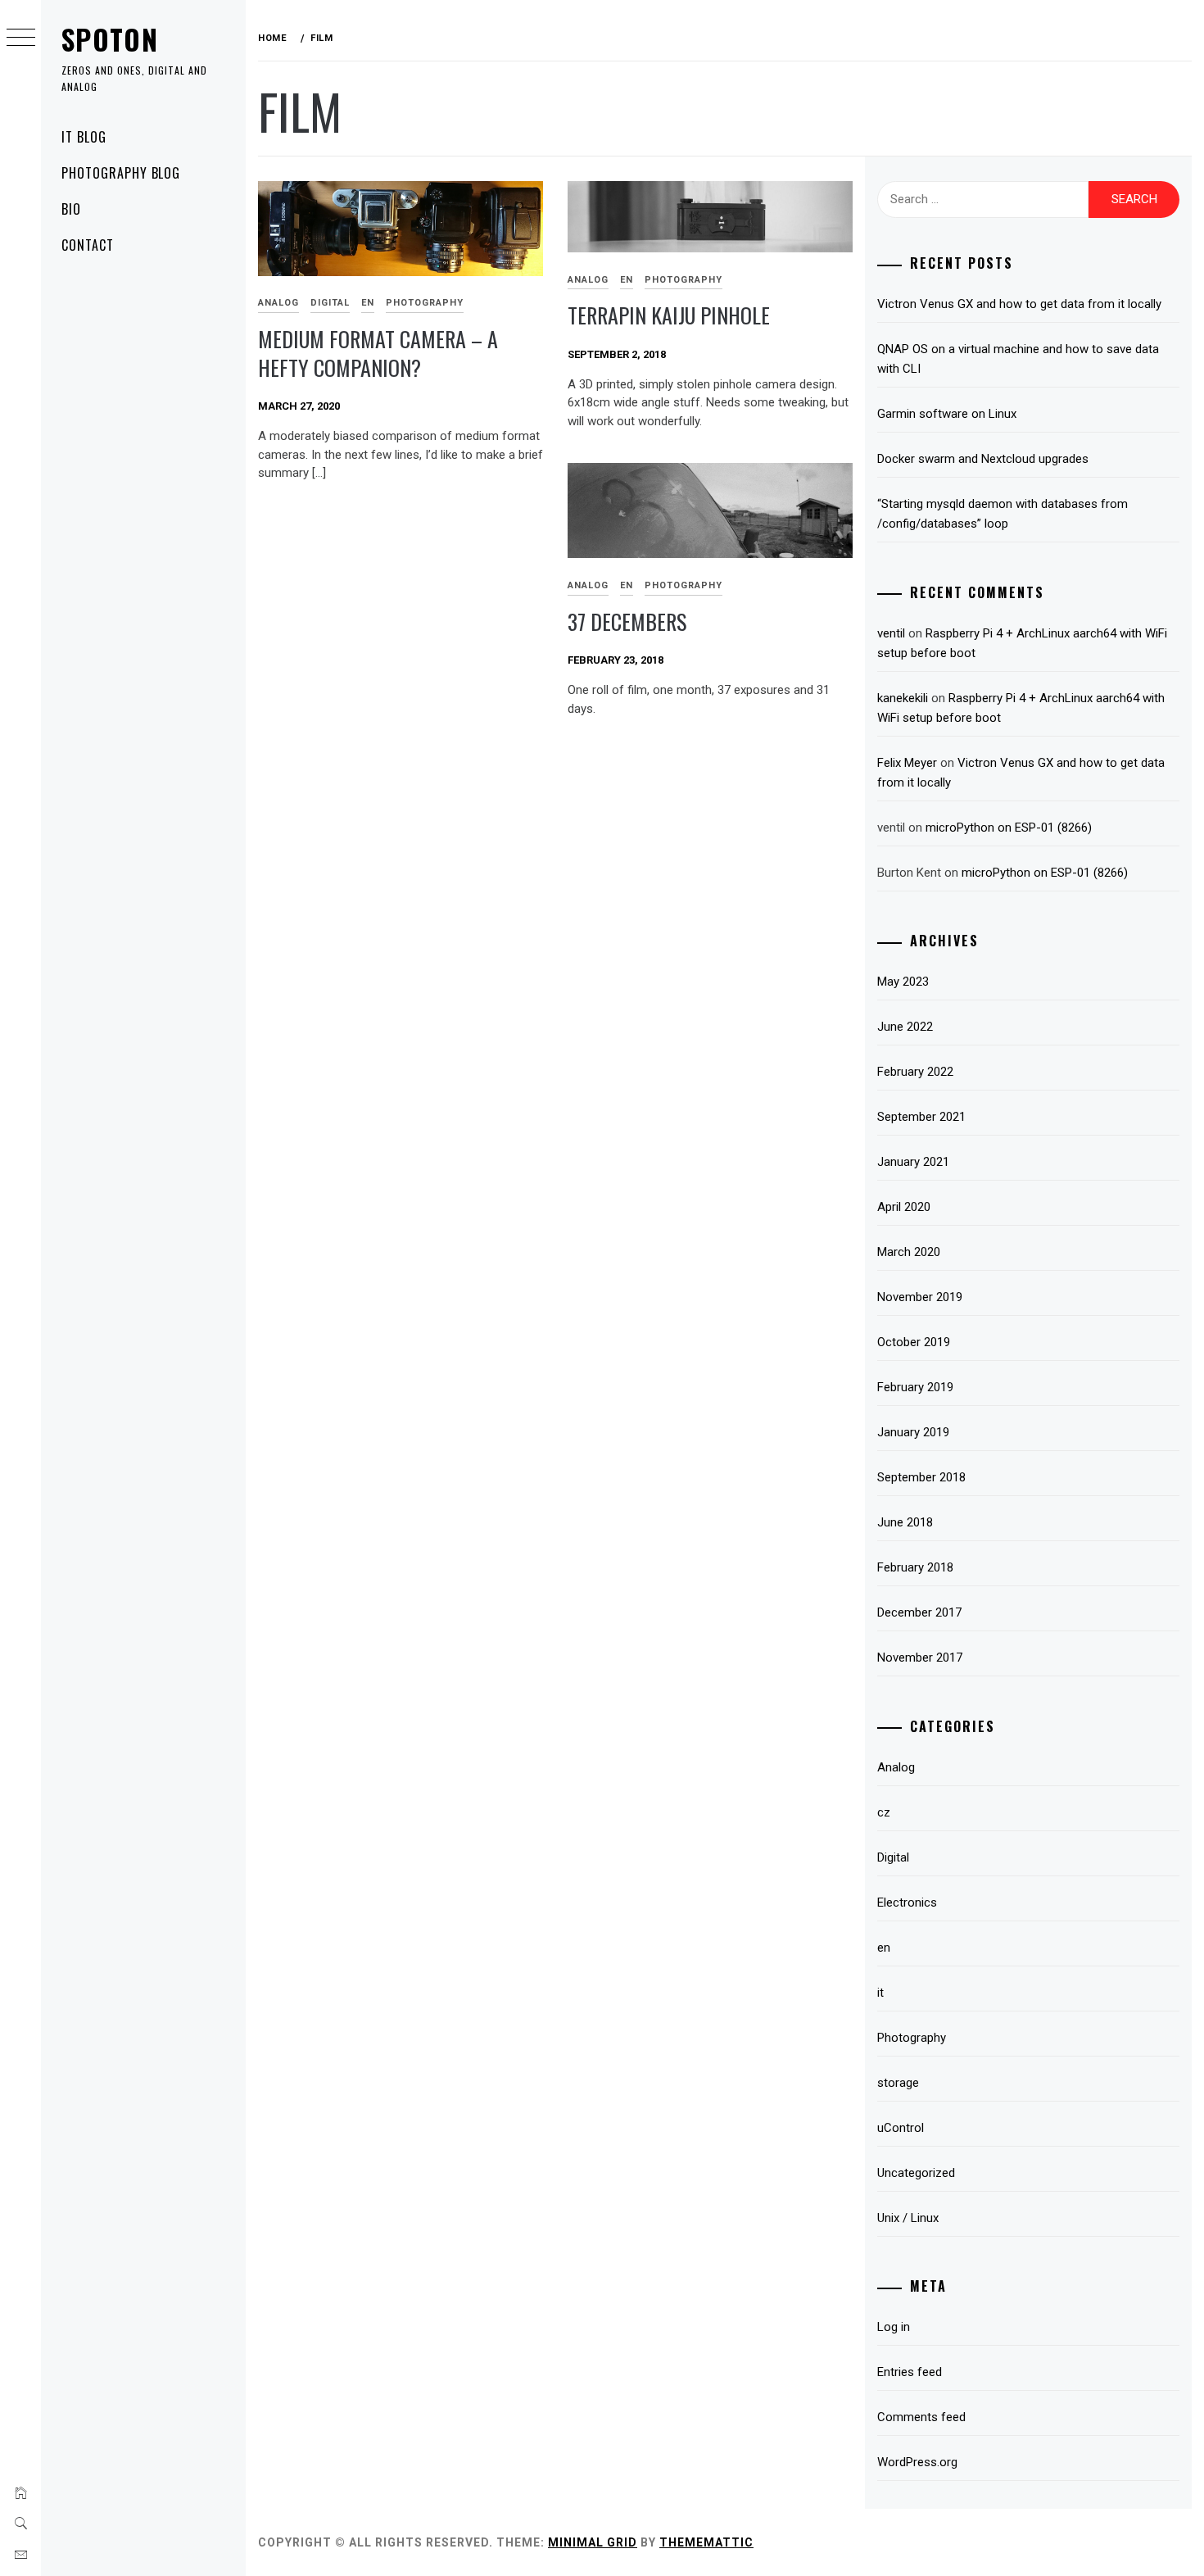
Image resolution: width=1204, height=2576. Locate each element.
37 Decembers (627, 621)
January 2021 (913, 1162)
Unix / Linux (908, 2218)
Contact (88, 245)
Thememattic (706, 2542)
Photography (425, 303)
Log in (894, 2327)
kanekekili (903, 698)
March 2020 (909, 1252)
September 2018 (921, 1477)
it (880, 1993)
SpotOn (110, 39)
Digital (330, 303)
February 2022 (915, 1072)
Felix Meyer (907, 763)
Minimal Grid (593, 2542)
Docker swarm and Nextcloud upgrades (983, 459)
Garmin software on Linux (947, 414)
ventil (891, 633)
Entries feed (910, 2372)
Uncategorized (916, 2173)
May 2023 (903, 982)
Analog (278, 303)
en (368, 303)
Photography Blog (121, 173)
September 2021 (921, 1117)
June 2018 (905, 1522)
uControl (901, 2128)
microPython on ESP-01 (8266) (1009, 828)
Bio (71, 209)
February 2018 (915, 1567)
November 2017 (920, 1658)
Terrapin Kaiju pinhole (669, 315)
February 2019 (915, 1387)
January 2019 (913, 1432)
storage (898, 2083)
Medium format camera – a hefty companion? (378, 353)
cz (884, 1812)
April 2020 (904, 1207)
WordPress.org (917, 2462)
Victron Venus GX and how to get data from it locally (1019, 304)
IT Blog (84, 137)
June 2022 (905, 1027)
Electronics (907, 1903)
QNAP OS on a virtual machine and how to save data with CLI (1018, 359)
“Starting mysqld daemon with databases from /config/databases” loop (1003, 514)
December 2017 (919, 1612)
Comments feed (921, 2417)
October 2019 (914, 1342)
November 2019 (920, 1297)
